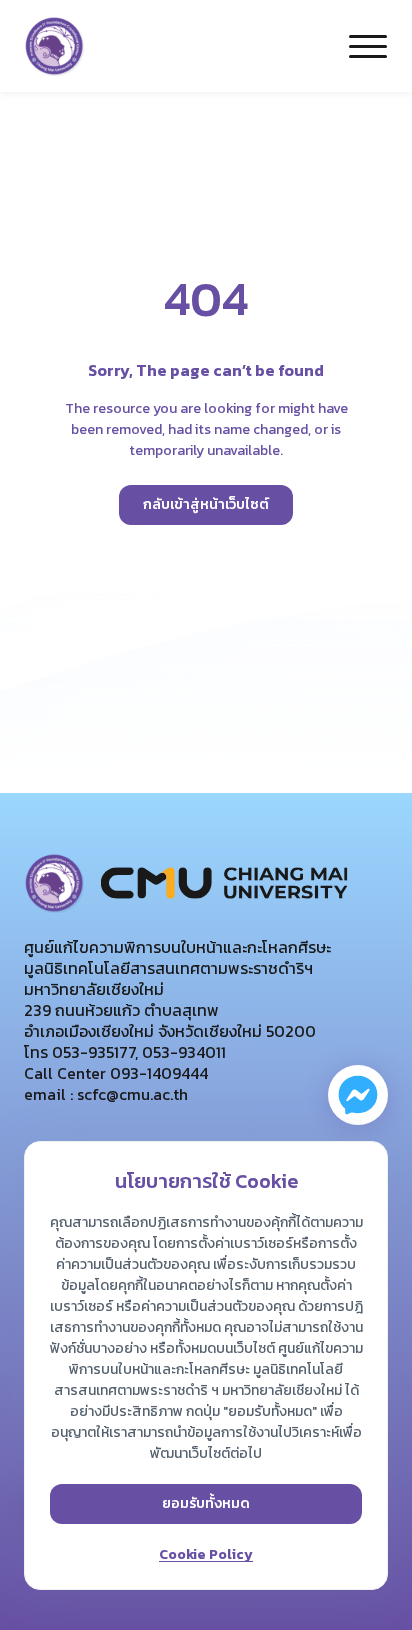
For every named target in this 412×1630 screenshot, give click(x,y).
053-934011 (182, 1052)
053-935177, (93, 1052)
